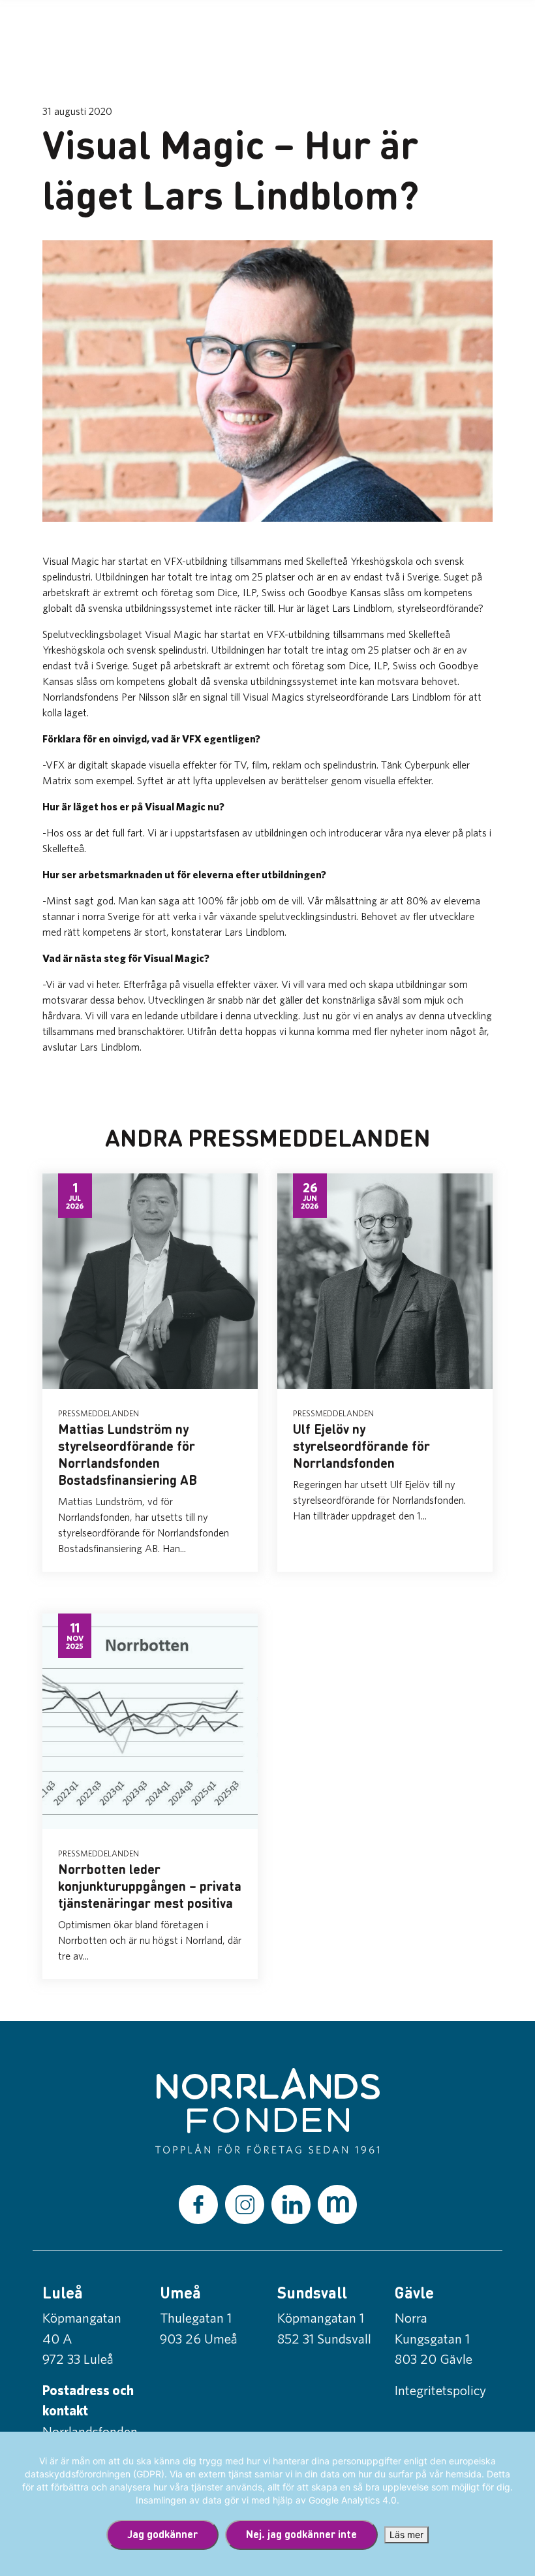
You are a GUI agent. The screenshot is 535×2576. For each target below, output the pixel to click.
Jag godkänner (162, 2534)
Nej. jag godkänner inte (301, 2534)
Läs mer (406, 2535)
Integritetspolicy (440, 2390)
